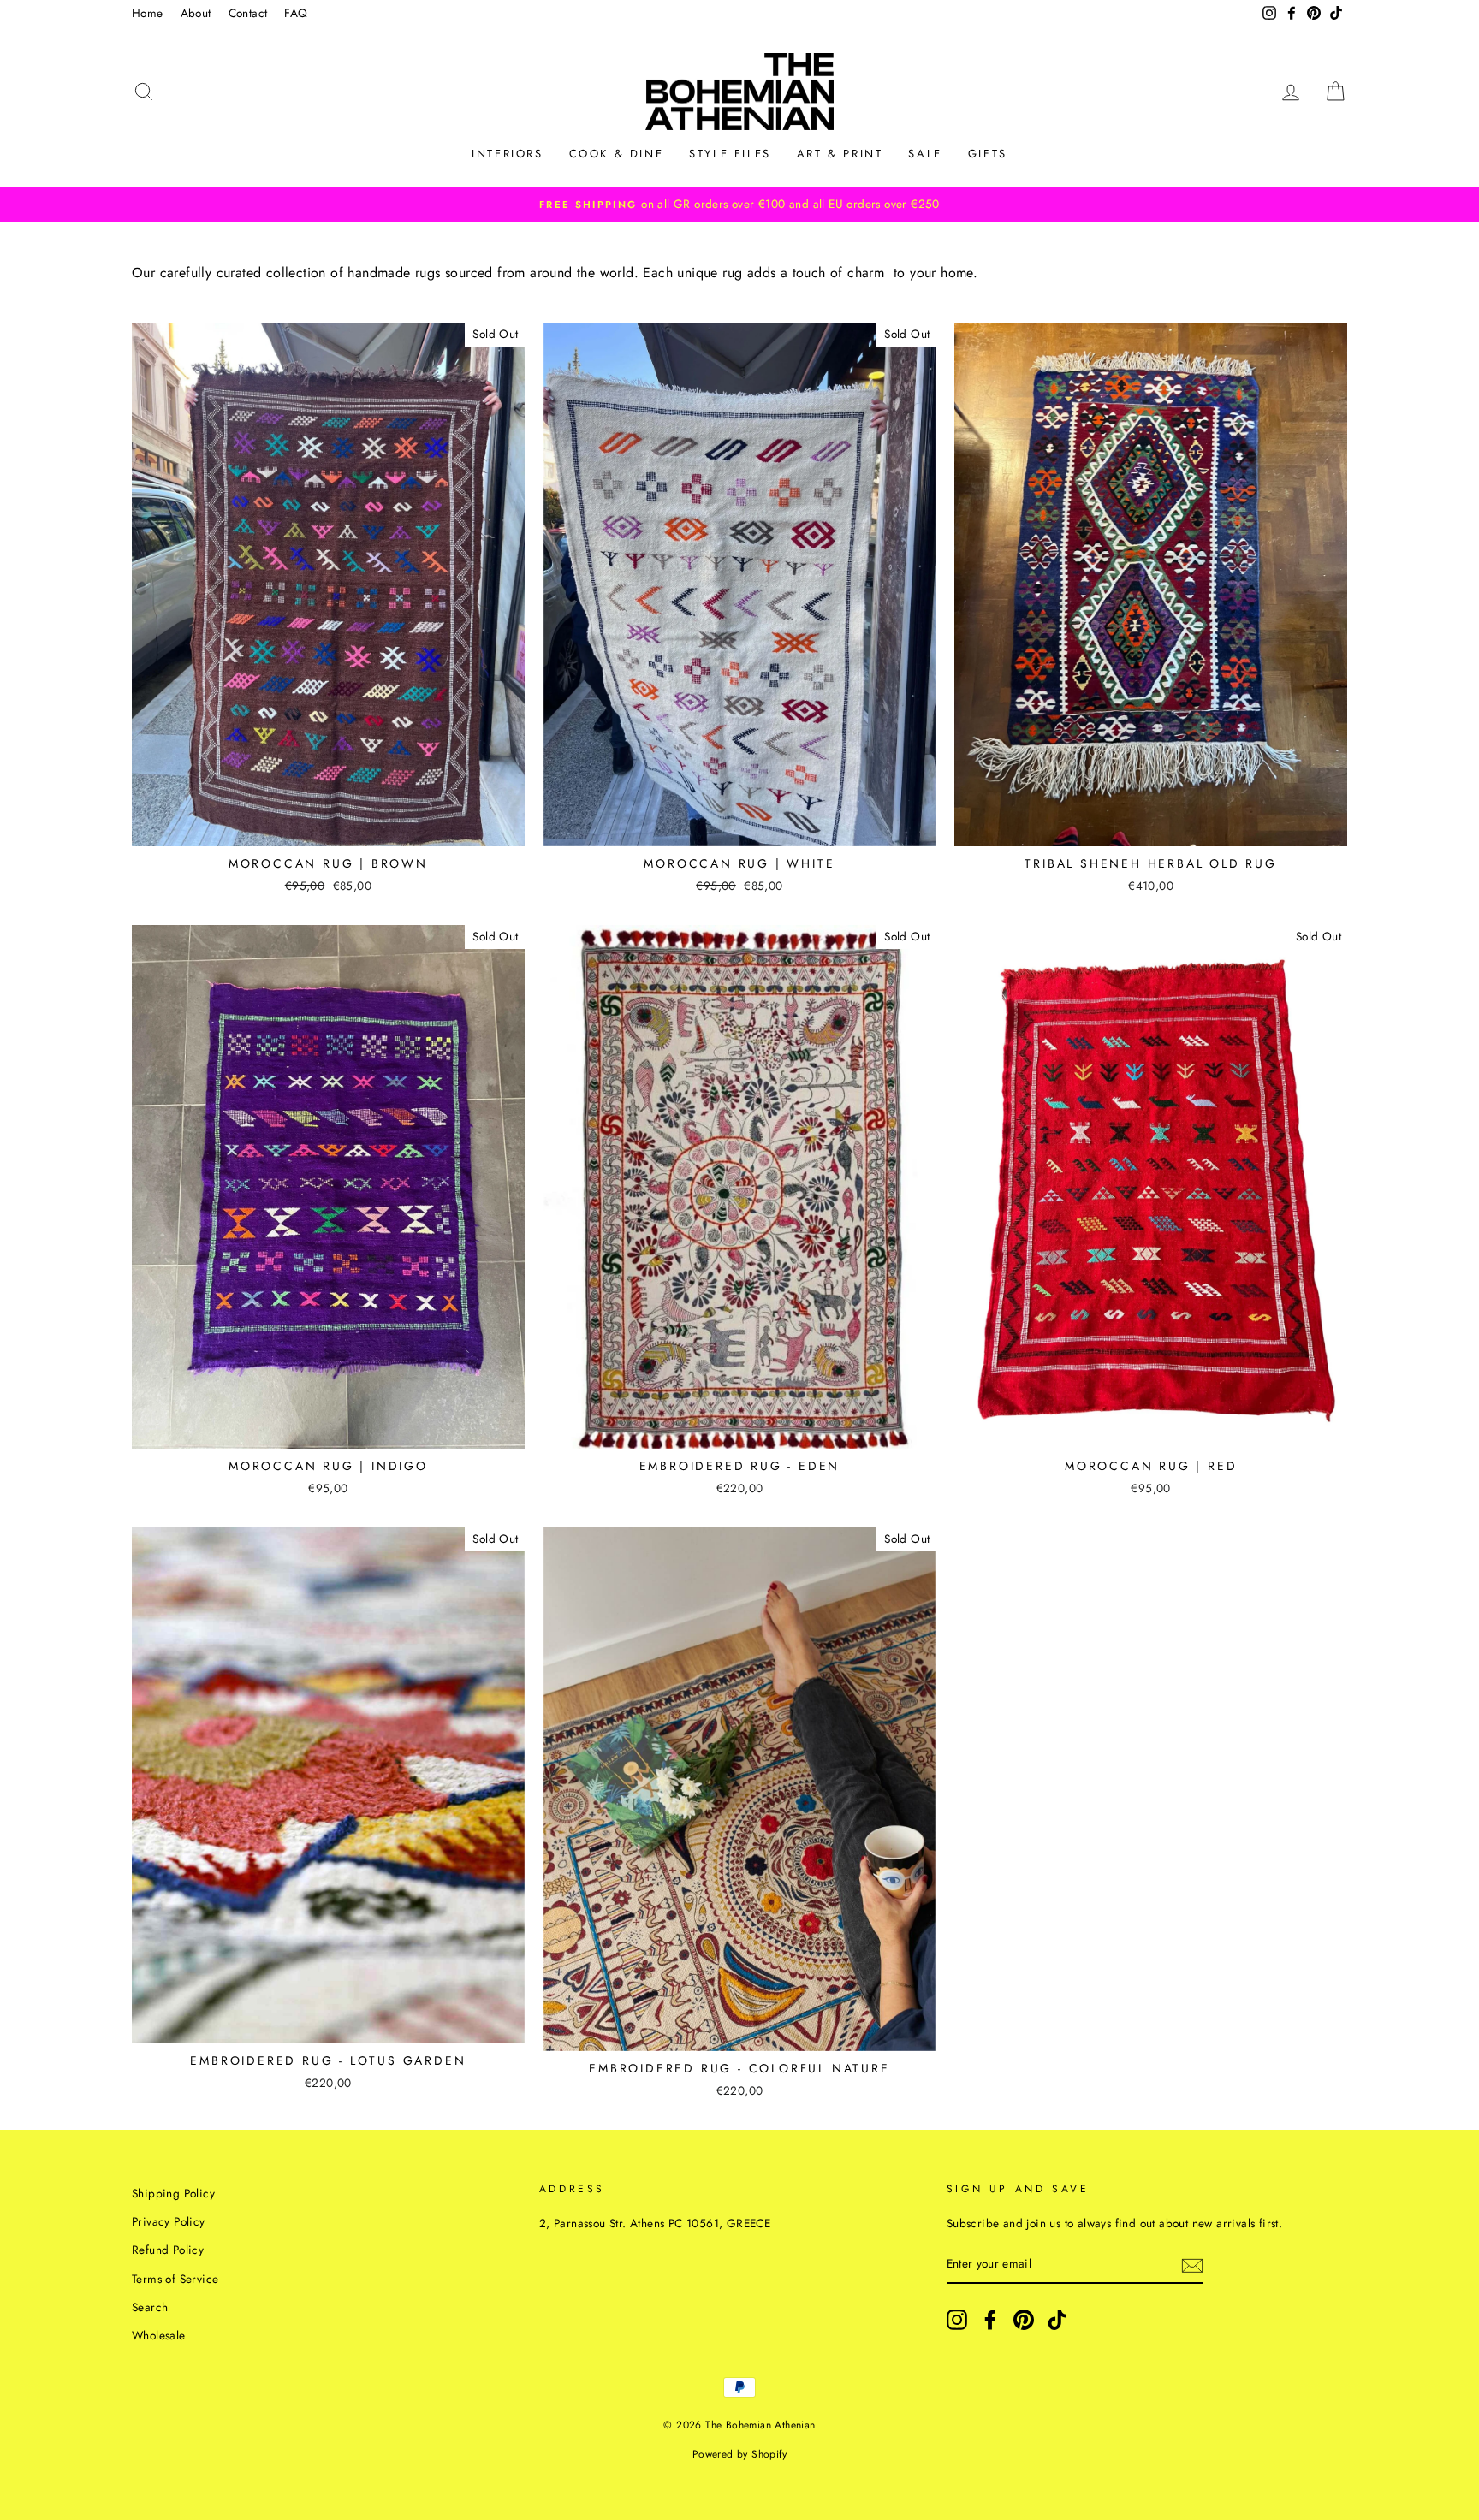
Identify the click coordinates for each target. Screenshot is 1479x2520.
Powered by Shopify (739, 2454)
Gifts (988, 154)
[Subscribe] (1192, 2265)
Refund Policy (168, 2250)
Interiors (507, 154)
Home (148, 13)
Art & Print (840, 154)
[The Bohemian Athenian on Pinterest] (1024, 2320)
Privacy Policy (169, 2221)
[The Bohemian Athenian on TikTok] (1057, 2320)
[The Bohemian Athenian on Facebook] (990, 2320)
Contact (248, 13)
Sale (925, 154)
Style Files (730, 154)
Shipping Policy (173, 2193)
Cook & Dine (617, 154)
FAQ (296, 13)
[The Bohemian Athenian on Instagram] (957, 2320)
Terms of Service (175, 2279)
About (196, 13)
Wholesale (159, 2335)
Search (150, 2307)
